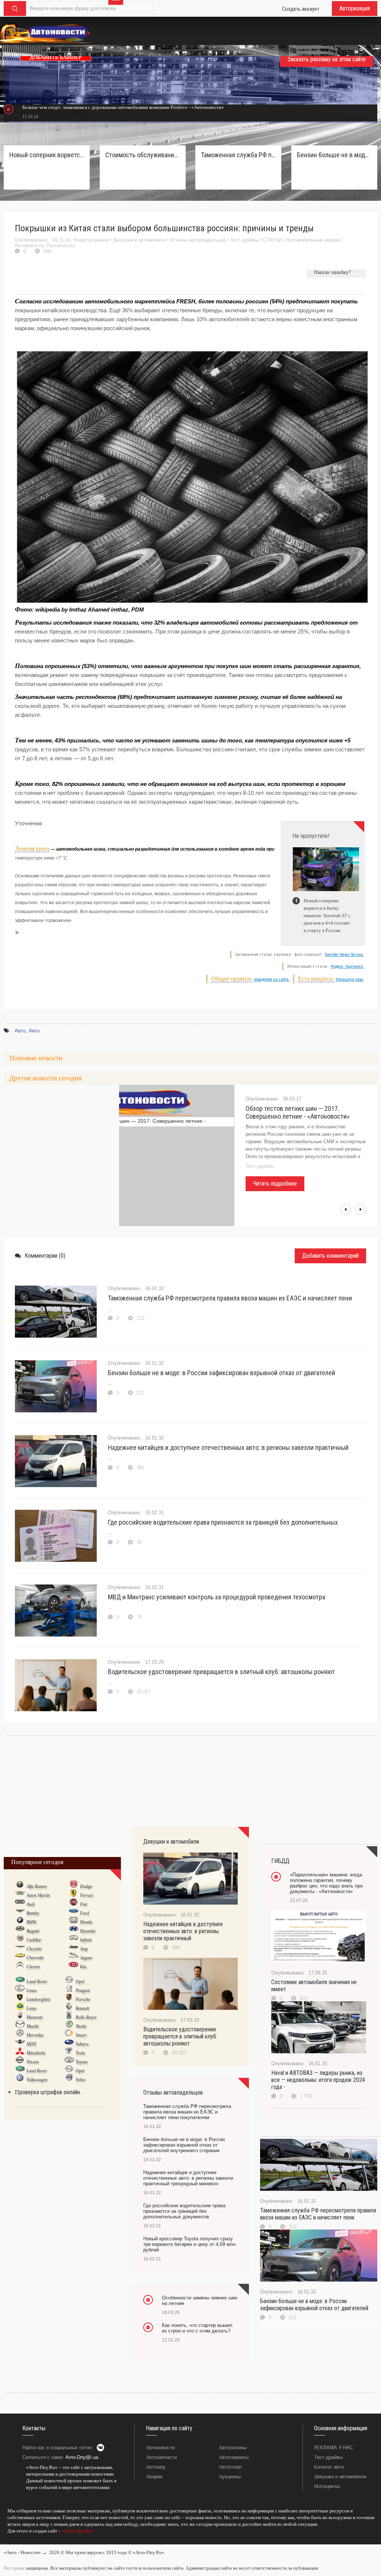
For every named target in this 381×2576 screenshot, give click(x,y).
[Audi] (20, 1904)
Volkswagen (37, 2080)
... (5, 2541)
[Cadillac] (20, 1940)
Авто (20, 1031)
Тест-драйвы (244, 240)
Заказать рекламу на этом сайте (327, 59)
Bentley (33, 1913)
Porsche (83, 1999)
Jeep (84, 1949)
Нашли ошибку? (332, 272)
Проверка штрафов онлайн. (48, 2092)
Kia (83, 1967)
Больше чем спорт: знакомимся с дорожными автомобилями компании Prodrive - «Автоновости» (123, 107)
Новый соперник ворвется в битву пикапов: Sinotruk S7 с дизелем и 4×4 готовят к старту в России (47, 155)
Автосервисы (234, 2457)
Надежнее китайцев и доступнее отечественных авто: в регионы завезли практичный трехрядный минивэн (188, 2178)
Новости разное (91, 240)
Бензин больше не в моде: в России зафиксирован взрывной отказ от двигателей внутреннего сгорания (334, 155)
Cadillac (34, 1940)
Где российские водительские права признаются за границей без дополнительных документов (184, 2211)
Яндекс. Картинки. (347, 966)
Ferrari (87, 1895)
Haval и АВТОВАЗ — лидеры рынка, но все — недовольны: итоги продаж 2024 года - (318, 2080)
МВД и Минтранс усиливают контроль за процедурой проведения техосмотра (217, 1597)
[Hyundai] (73, 1931)
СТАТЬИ (273, 240)
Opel (80, 1982)
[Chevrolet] (20, 1957)
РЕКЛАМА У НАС (334, 2448)
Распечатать (61, 246)
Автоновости (29, 246)
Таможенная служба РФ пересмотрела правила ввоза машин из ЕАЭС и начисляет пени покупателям (238, 155)
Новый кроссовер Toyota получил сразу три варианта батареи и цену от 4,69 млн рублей (189, 2244)
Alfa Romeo (37, 1886)
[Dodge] (73, 1886)
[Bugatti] (20, 1931)
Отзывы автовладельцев (198, 240)
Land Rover (37, 1982)
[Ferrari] (73, 1895)
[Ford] (73, 1913)
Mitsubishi (36, 2053)
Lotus (31, 2008)
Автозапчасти (161, 2457)
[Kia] (73, 1966)
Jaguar (86, 1958)
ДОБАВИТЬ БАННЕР (56, 57)
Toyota (81, 2062)
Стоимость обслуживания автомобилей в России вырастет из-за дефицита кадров (143, 155)
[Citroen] (20, 1966)
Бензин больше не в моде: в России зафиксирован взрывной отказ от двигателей (222, 1373)
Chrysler (34, 1949)
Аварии (154, 2477)
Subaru (82, 2044)
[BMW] (20, 1922)
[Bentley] (20, 1913)
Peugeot (83, 1990)
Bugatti (33, 1931)
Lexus (32, 1990)
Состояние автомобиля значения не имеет (314, 1986)
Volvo (80, 2080)
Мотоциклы (327, 2486)
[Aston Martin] (20, 1895)
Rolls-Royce (86, 2017)
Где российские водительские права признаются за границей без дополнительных (223, 1522)
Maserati (34, 2017)
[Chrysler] (20, 1948)
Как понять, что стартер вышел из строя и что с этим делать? (197, 2328)
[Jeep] (73, 1948)
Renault (82, 2008)
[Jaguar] (73, 1957)
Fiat (84, 1904)
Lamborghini (38, 1999)
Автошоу (156, 2467)
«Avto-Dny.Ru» (77, 2531)
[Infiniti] (73, 1940)
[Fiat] (73, 1904)
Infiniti (86, 1940)
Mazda (33, 2026)
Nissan (33, 2062)
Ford (84, 1913)
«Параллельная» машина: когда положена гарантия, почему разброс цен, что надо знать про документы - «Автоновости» (326, 1883)
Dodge (86, 1886)
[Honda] (73, 1922)
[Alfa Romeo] (20, 1886)
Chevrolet (35, 1958)
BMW (31, 1922)
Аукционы (230, 2477)
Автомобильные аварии (313, 240)
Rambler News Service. (344, 955)
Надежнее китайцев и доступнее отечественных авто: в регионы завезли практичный (228, 1447)
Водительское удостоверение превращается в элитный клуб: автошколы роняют (221, 1672)
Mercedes (35, 2035)
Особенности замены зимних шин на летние (200, 2301)
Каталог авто (329, 2467)
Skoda (81, 2026)
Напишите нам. (350, 979)
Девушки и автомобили (139, 240)
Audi (31, 1904)
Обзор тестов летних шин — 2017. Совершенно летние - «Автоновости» (298, 1112)
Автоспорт (230, 2467)
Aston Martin (38, 1895)
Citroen (33, 1967)
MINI (31, 2044)
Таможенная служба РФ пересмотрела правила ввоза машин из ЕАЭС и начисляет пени (230, 1298)
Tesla (80, 2053)
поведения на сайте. (271, 979)
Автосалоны (233, 2448)
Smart (81, 2035)
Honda (86, 1922)
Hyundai (88, 1931)
